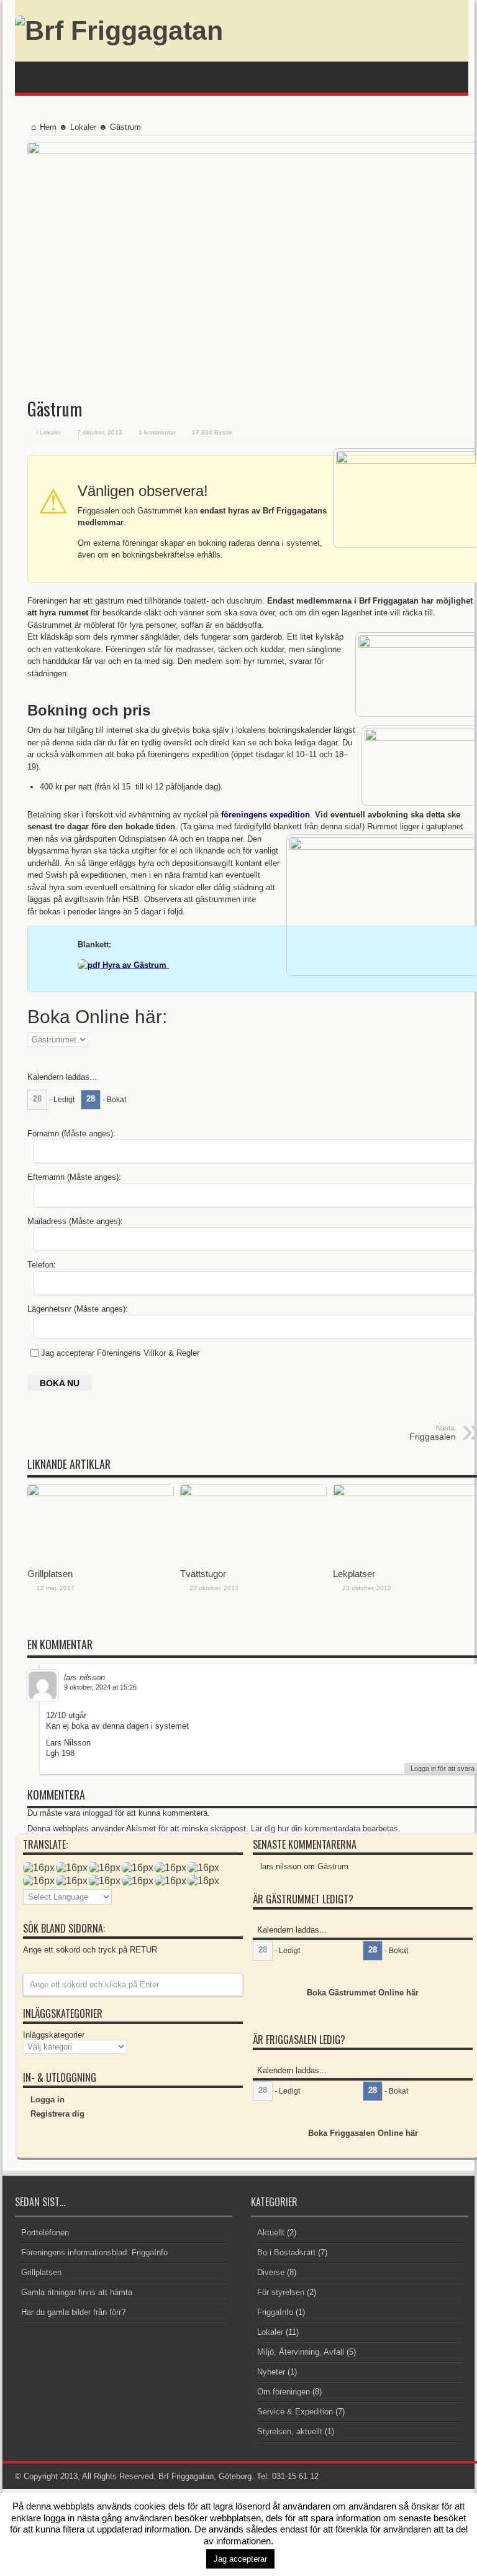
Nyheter (271, 2372)
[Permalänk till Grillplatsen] (101, 1493)
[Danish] (138, 1867)
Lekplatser (354, 1574)
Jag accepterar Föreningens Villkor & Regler (120, 1353)
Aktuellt (271, 2233)
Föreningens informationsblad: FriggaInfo (94, 2252)
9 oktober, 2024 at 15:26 (100, 1687)
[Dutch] (105, 1867)
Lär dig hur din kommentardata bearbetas (325, 1828)
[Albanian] (72, 1880)
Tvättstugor (203, 1574)
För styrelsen (281, 2292)
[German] (72, 1867)
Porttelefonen (45, 2233)
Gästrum (333, 1866)
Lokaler (83, 127)
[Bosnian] (203, 1867)
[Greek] (203, 1880)
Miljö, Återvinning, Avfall (301, 2352)
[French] (170, 1880)
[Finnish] (170, 1867)
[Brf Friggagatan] (119, 30)
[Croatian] (138, 1880)
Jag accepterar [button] (240, 2559)
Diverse (271, 2272)
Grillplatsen (50, 1574)
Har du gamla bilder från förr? (73, 2312)
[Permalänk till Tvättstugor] (253, 1493)
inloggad (99, 1813)
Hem (48, 127)
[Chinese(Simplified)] (105, 1880)
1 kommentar (157, 432)
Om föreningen (284, 2392)
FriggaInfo (275, 2312)
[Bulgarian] (39, 1880)
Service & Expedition (295, 2412)
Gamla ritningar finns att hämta (77, 2292)
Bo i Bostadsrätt (286, 2252)
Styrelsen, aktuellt (290, 2431)
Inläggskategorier (54, 2035)
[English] (39, 1867)
